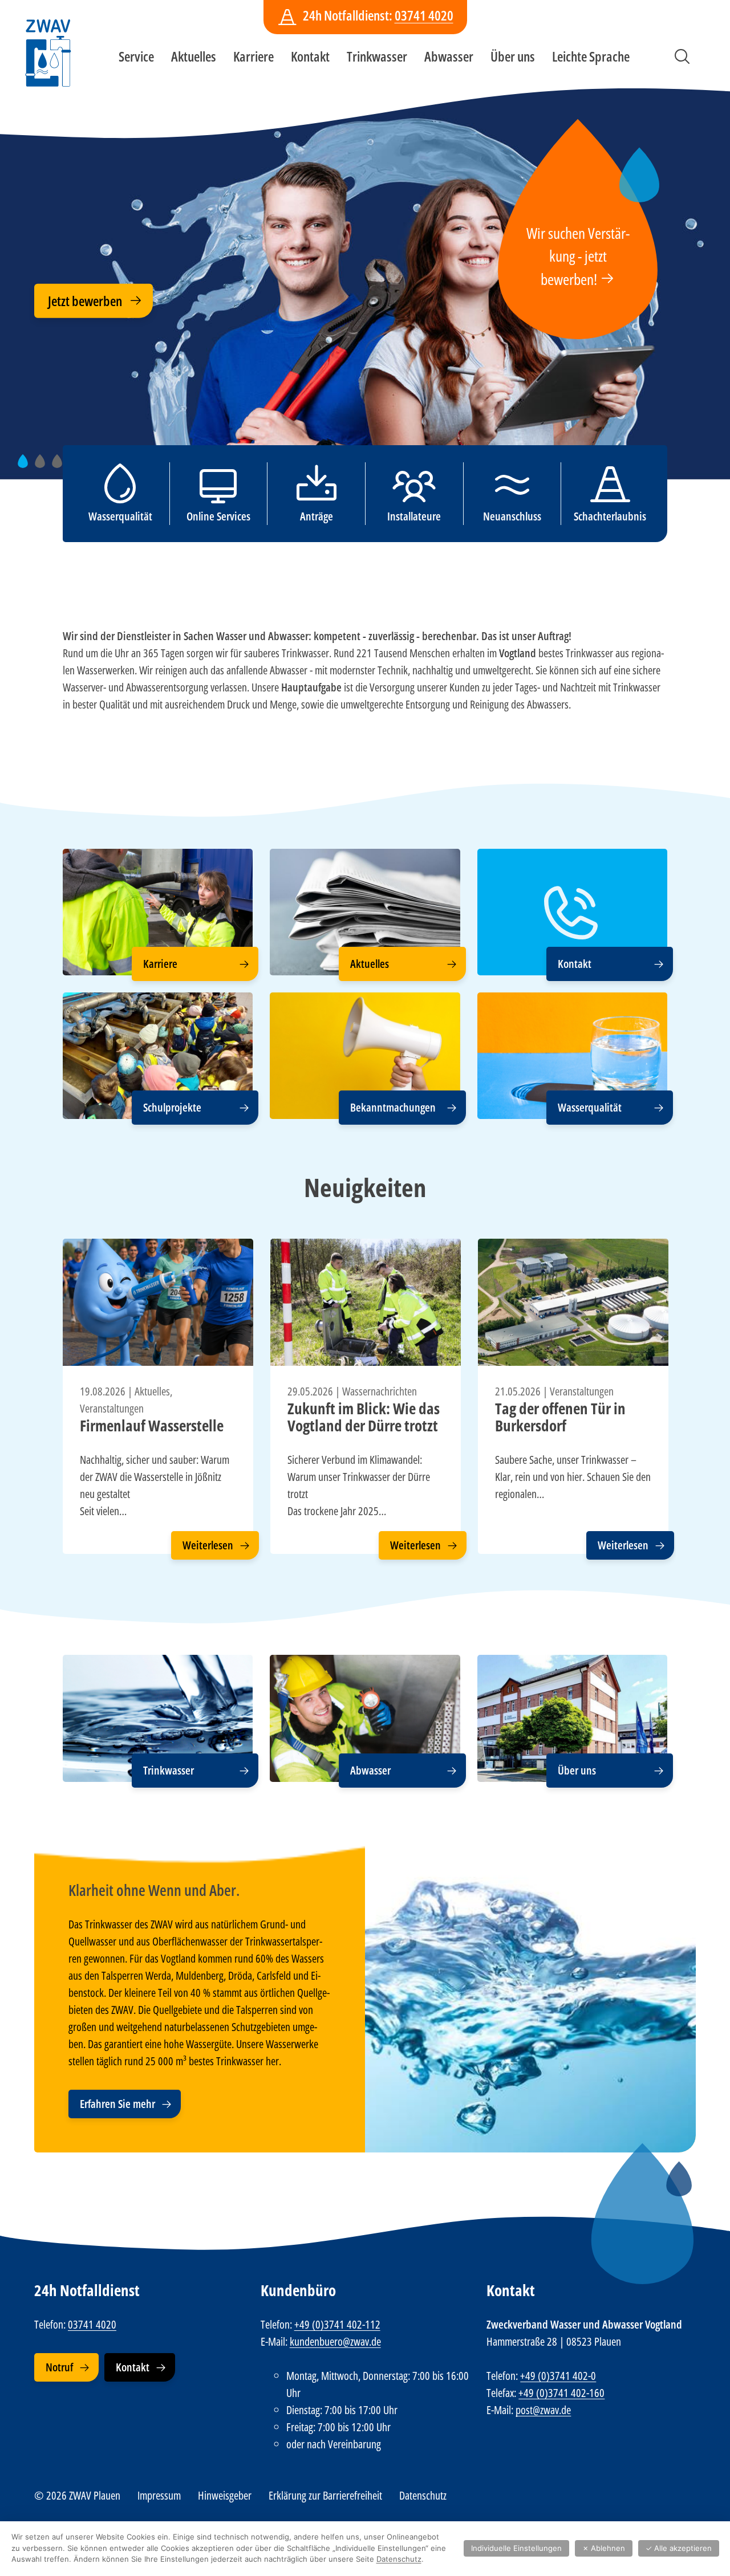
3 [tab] (61, 467)
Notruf (59, 2367)
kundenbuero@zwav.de (335, 2341)
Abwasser (449, 56)
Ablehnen (604, 2548)
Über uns (513, 56)
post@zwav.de (543, 2410)
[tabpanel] (365, 274)
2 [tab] (44, 467)
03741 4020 (424, 15)
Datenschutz (423, 2495)
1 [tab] (27, 467)
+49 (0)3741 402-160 (561, 2393)
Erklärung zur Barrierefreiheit (325, 2495)
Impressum (159, 2495)
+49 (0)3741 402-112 (337, 2324)
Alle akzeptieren (679, 2548)
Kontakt (310, 56)
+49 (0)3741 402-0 (558, 2376)
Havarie (67, 318)
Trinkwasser (377, 56)
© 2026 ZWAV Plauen (77, 2495)
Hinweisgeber (225, 2495)
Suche (682, 56)
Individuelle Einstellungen (516, 2548)
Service (136, 56)
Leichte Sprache (591, 56)
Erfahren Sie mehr (117, 2104)
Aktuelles (194, 56)
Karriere (254, 56)
